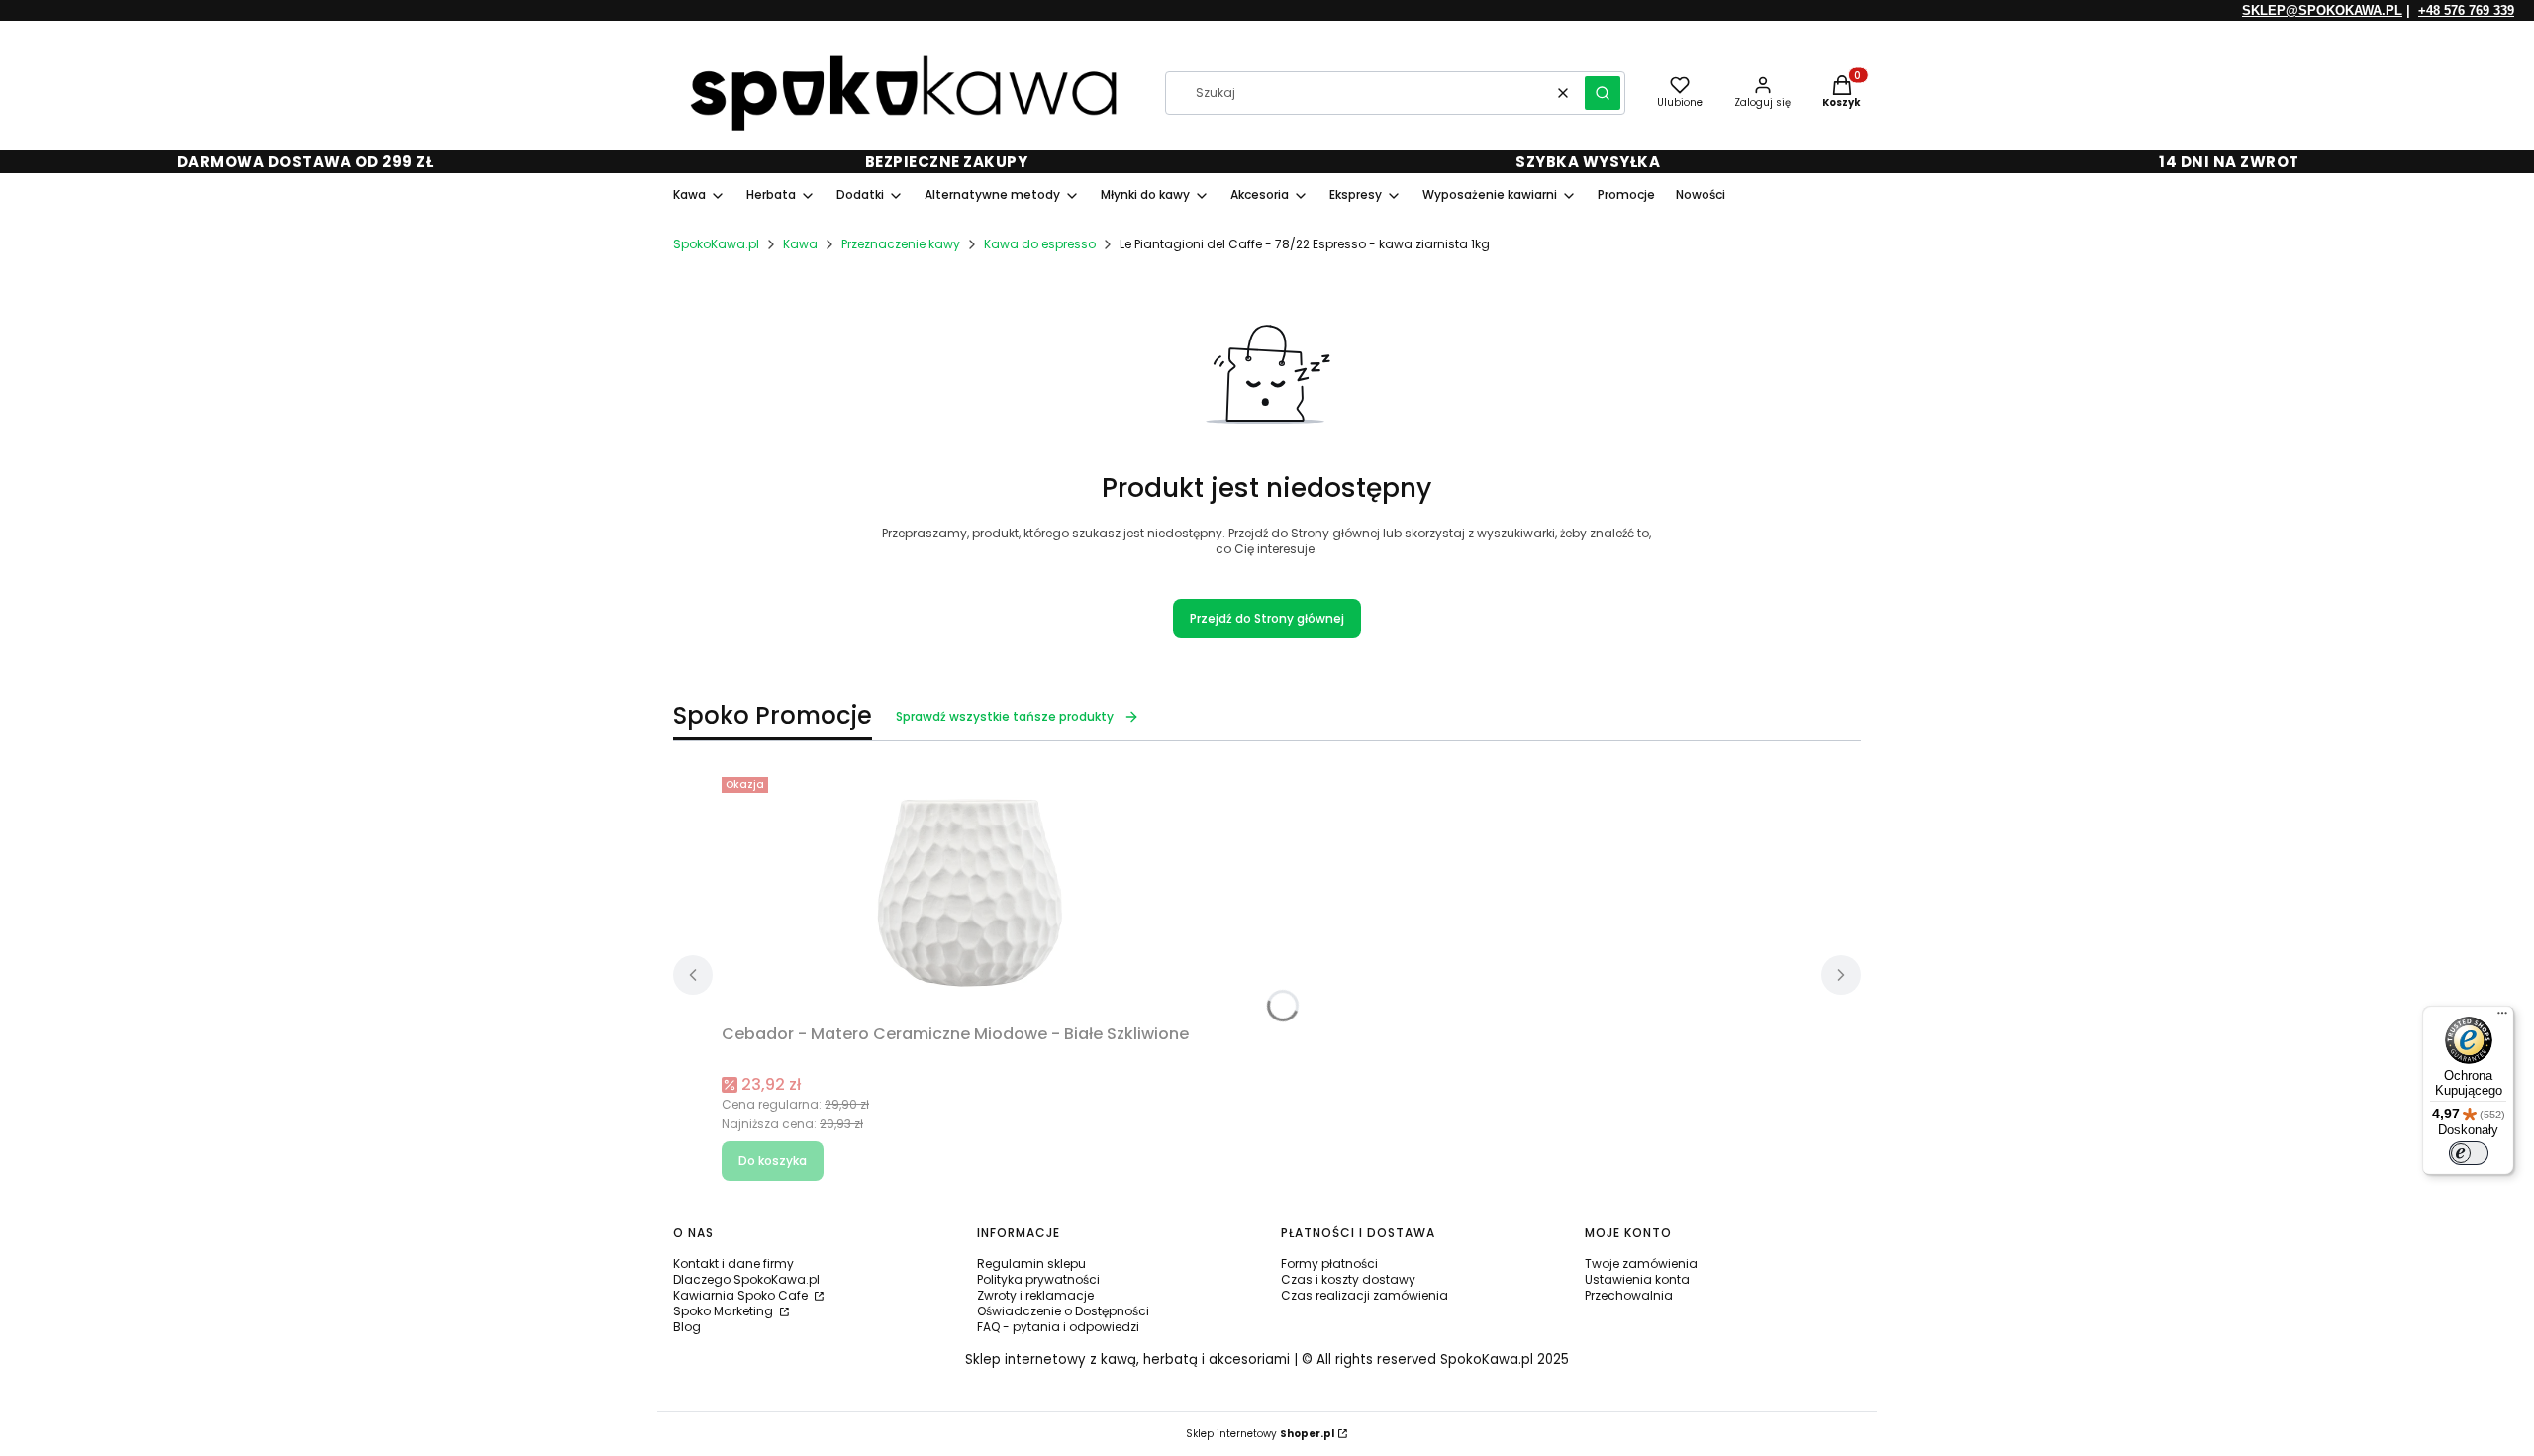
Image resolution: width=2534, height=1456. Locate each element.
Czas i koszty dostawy (1348, 1279)
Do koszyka (773, 1161)
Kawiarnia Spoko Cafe (742, 1295)
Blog (687, 1327)
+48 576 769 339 (2466, 10)
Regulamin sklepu (1031, 1263)
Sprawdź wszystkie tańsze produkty (1005, 716)
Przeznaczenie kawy (901, 244)
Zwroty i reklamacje (1035, 1295)
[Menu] (2502, 1018)
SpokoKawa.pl (716, 244)
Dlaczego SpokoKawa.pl (746, 1279)
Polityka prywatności (1038, 1279)
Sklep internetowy (1260, 1434)
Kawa (800, 244)
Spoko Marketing (725, 1311)
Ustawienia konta (1637, 1279)
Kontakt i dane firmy (733, 1263)
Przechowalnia (1629, 1295)
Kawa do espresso (1040, 244)
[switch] (2469, 1153)
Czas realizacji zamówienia (1364, 1295)
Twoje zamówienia (1641, 1263)
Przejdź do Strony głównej (1267, 618)
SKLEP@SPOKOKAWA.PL (2322, 10)
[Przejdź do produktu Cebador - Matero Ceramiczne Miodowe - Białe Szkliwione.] (969, 893)
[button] (1603, 93)
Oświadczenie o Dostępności (1063, 1311)
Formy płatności (1329, 1263)
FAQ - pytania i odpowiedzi (1058, 1327)
